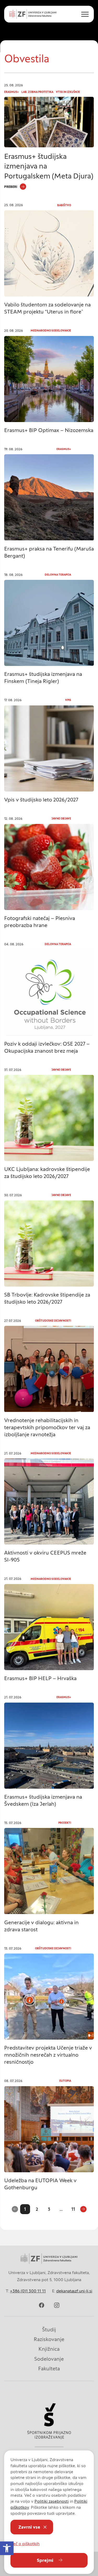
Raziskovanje (49, 2339)
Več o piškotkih (25, 2544)
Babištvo (64, 205)
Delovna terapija (58, 575)
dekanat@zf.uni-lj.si (74, 2291)
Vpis (68, 700)
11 (73, 2209)
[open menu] (83, 14)
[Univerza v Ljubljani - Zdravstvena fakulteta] (33, 14)
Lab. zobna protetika (37, 92)
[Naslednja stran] (83, 2209)
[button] (7, 2548)
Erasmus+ (11, 92)
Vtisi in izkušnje (68, 92)
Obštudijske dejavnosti (53, 1321)
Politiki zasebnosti (52, 2501)
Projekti (65, 1823)
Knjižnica (49, 2349)
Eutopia (65, 2081)
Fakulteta (49, 2369)
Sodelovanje (49, 2359)
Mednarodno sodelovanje (51, 331)
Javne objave (61, 819)
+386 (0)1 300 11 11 (28, 2291)
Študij (49, 2330)
